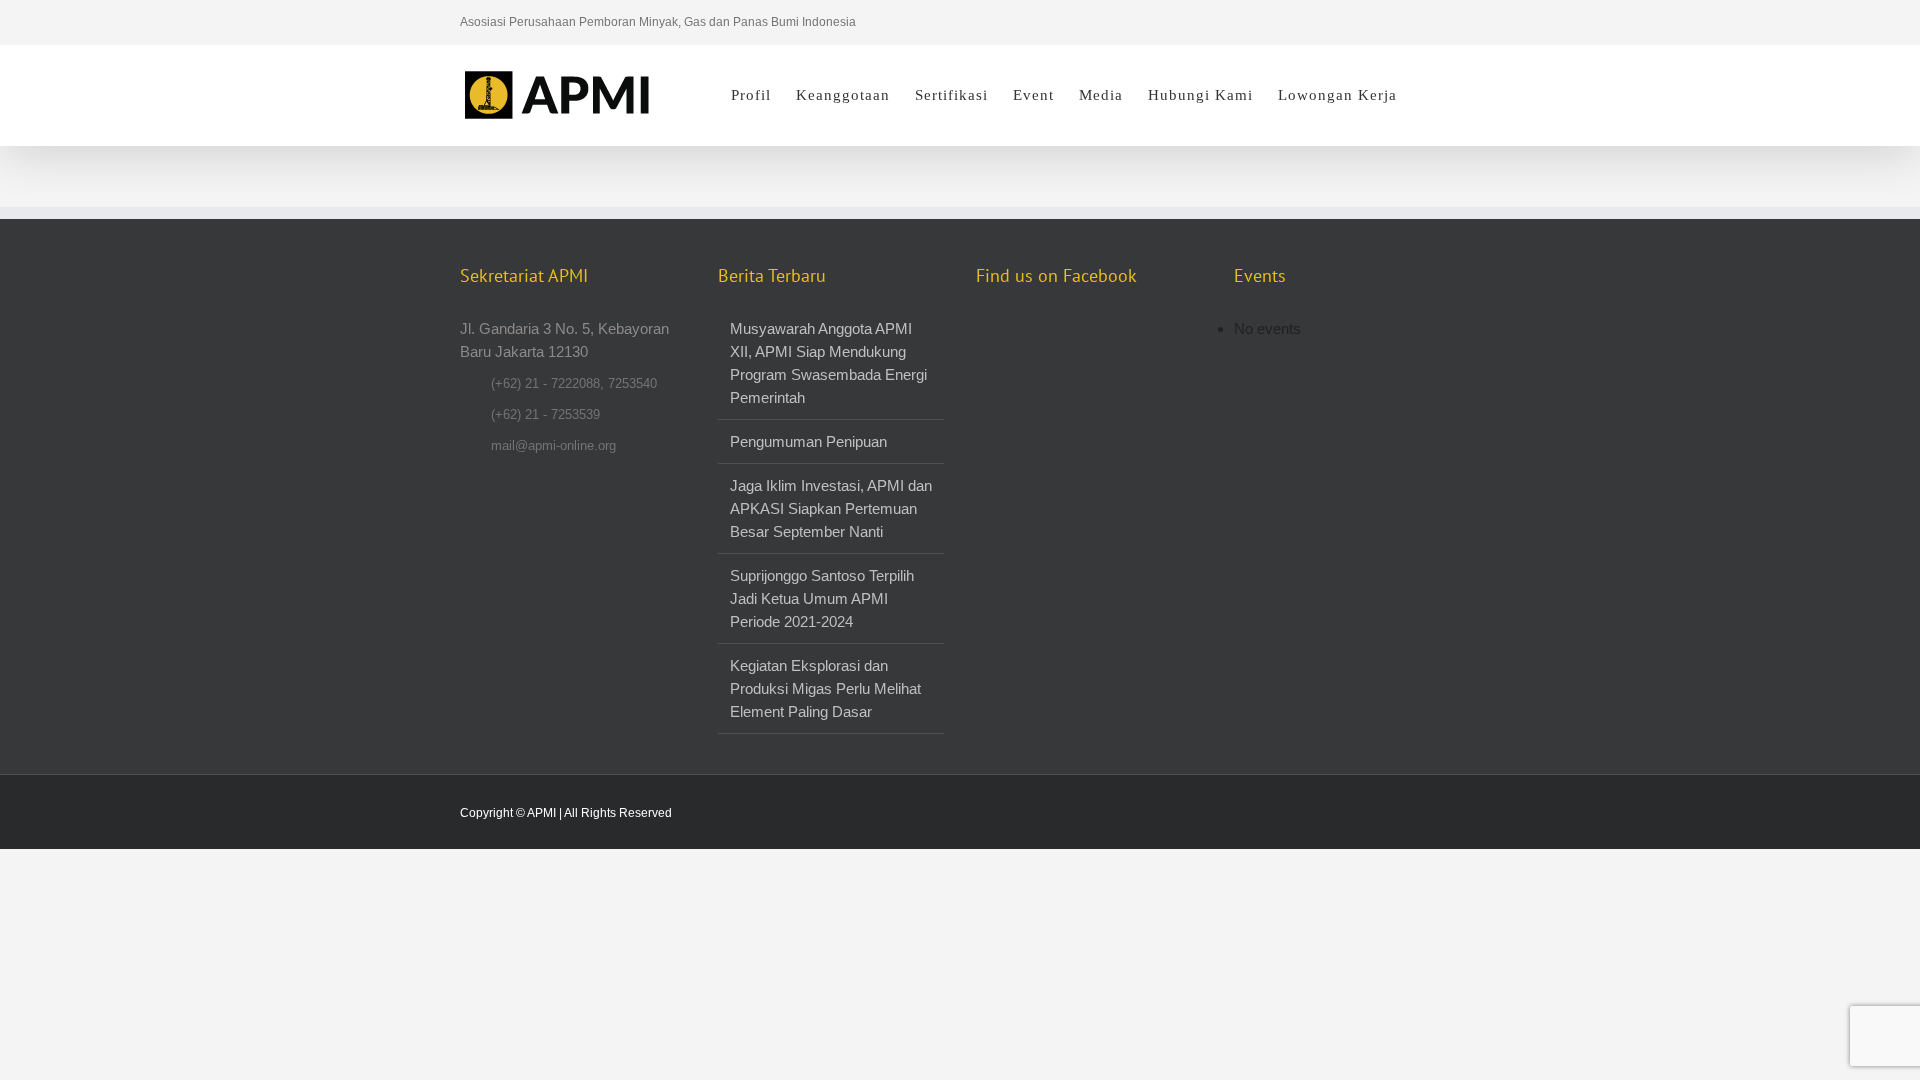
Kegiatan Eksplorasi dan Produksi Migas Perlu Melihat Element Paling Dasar (825, 688)
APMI (541, 813)
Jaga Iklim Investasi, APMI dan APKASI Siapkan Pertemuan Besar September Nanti (831, 508)
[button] (1428, 95)
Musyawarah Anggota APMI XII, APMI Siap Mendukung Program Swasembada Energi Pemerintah (828, 363)
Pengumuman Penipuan (808, 441)
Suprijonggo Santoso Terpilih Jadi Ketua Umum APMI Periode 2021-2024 (822, 598)
